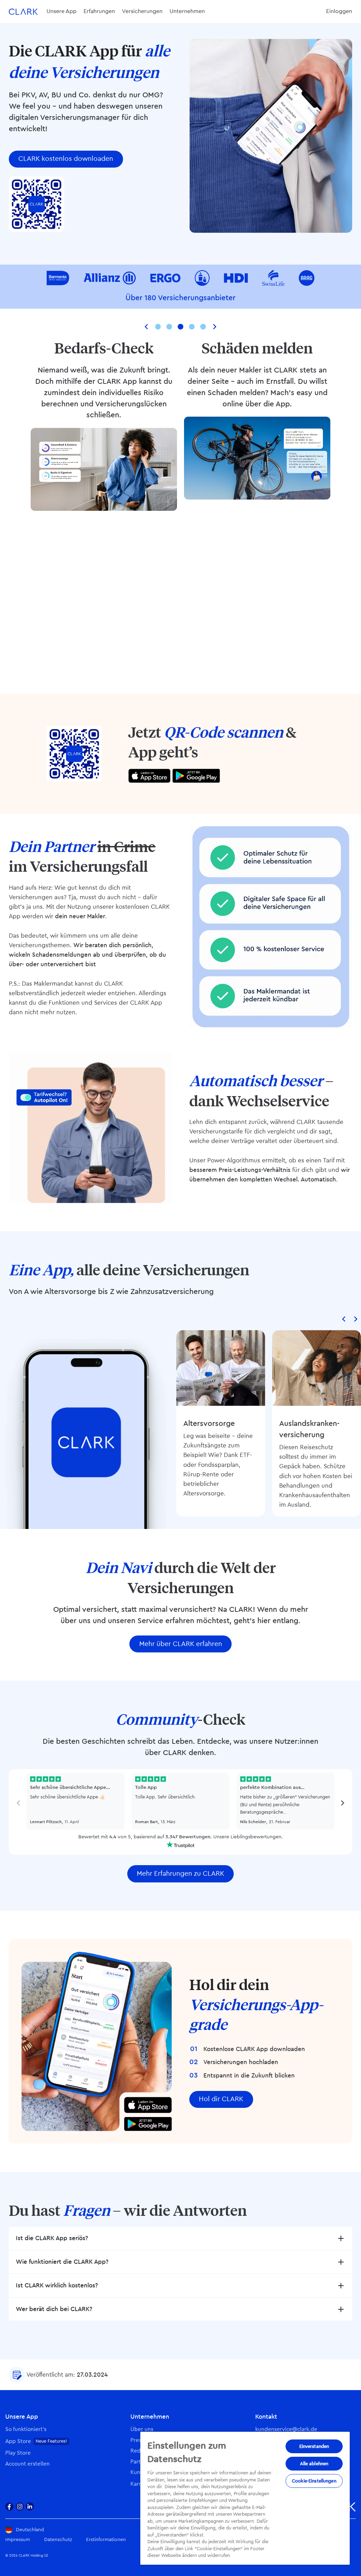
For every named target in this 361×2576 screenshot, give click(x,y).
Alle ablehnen (314, 2464)
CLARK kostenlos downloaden (66, 159)
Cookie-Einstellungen (314, 2481)
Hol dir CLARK (221, 2099)
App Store (18, 2441)
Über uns (142, 2429)
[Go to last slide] (344, 1319)
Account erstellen (27, 2464)
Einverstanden (314, 2446)
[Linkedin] (30, 2507)
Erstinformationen (106, 2540)
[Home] (23, 11)
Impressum (18, 2540)
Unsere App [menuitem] (62, 11)
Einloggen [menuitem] (339, 11)
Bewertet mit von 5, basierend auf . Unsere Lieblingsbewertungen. (180, 1837)
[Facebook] (10, 2507)
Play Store (18, 2453)
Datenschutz (58, 2540)
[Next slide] (214, 327)
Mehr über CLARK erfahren (181, 1644)
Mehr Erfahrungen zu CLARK (180, 1874)
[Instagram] (20, 2507)
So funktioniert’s (26, 2429)
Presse (139, 2440)
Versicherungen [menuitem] (142, 11)
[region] (245, 2498)
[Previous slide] (147, 327)
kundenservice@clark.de (286, 2429)
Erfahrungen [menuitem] (99, 11)
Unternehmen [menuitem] (187, 11)
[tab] (158, 327)
